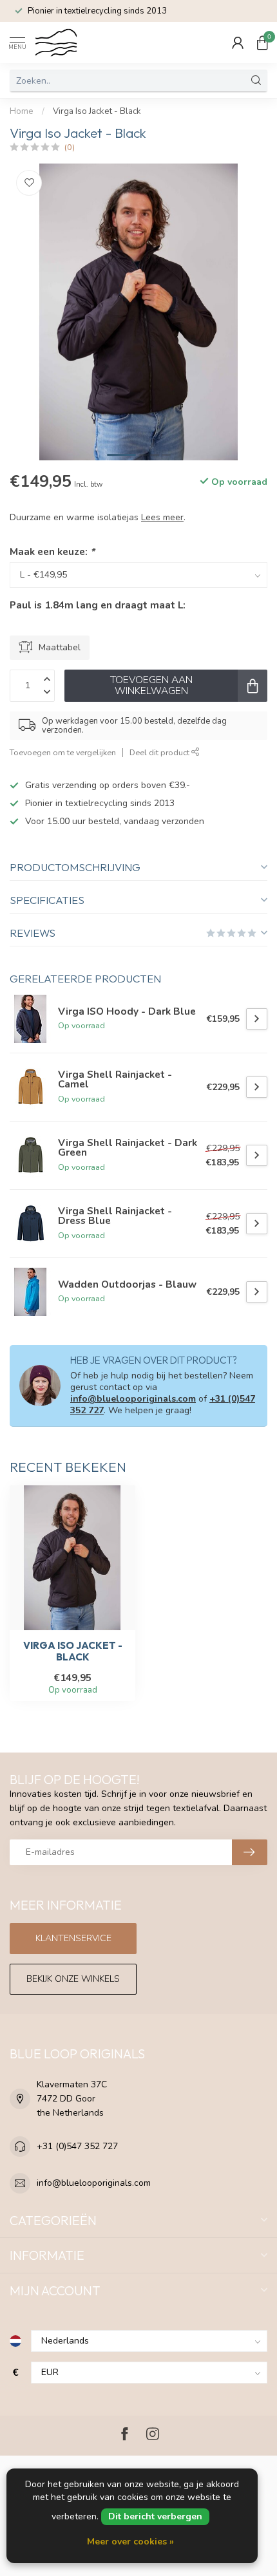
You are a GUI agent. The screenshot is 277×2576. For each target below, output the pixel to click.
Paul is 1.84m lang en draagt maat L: (98, 605)
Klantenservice (73, 1938)
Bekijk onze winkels (73, 1979)
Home (22, 111)
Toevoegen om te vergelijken (63, 752)
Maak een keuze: (52, 551)
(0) (70, 147)
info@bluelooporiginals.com (133, 1399)
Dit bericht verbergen (155, 2516)
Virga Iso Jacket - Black (97, 111)
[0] (262, 42)
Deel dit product (160, 752)
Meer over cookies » (130, 2542)
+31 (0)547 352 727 (77, 2146)
